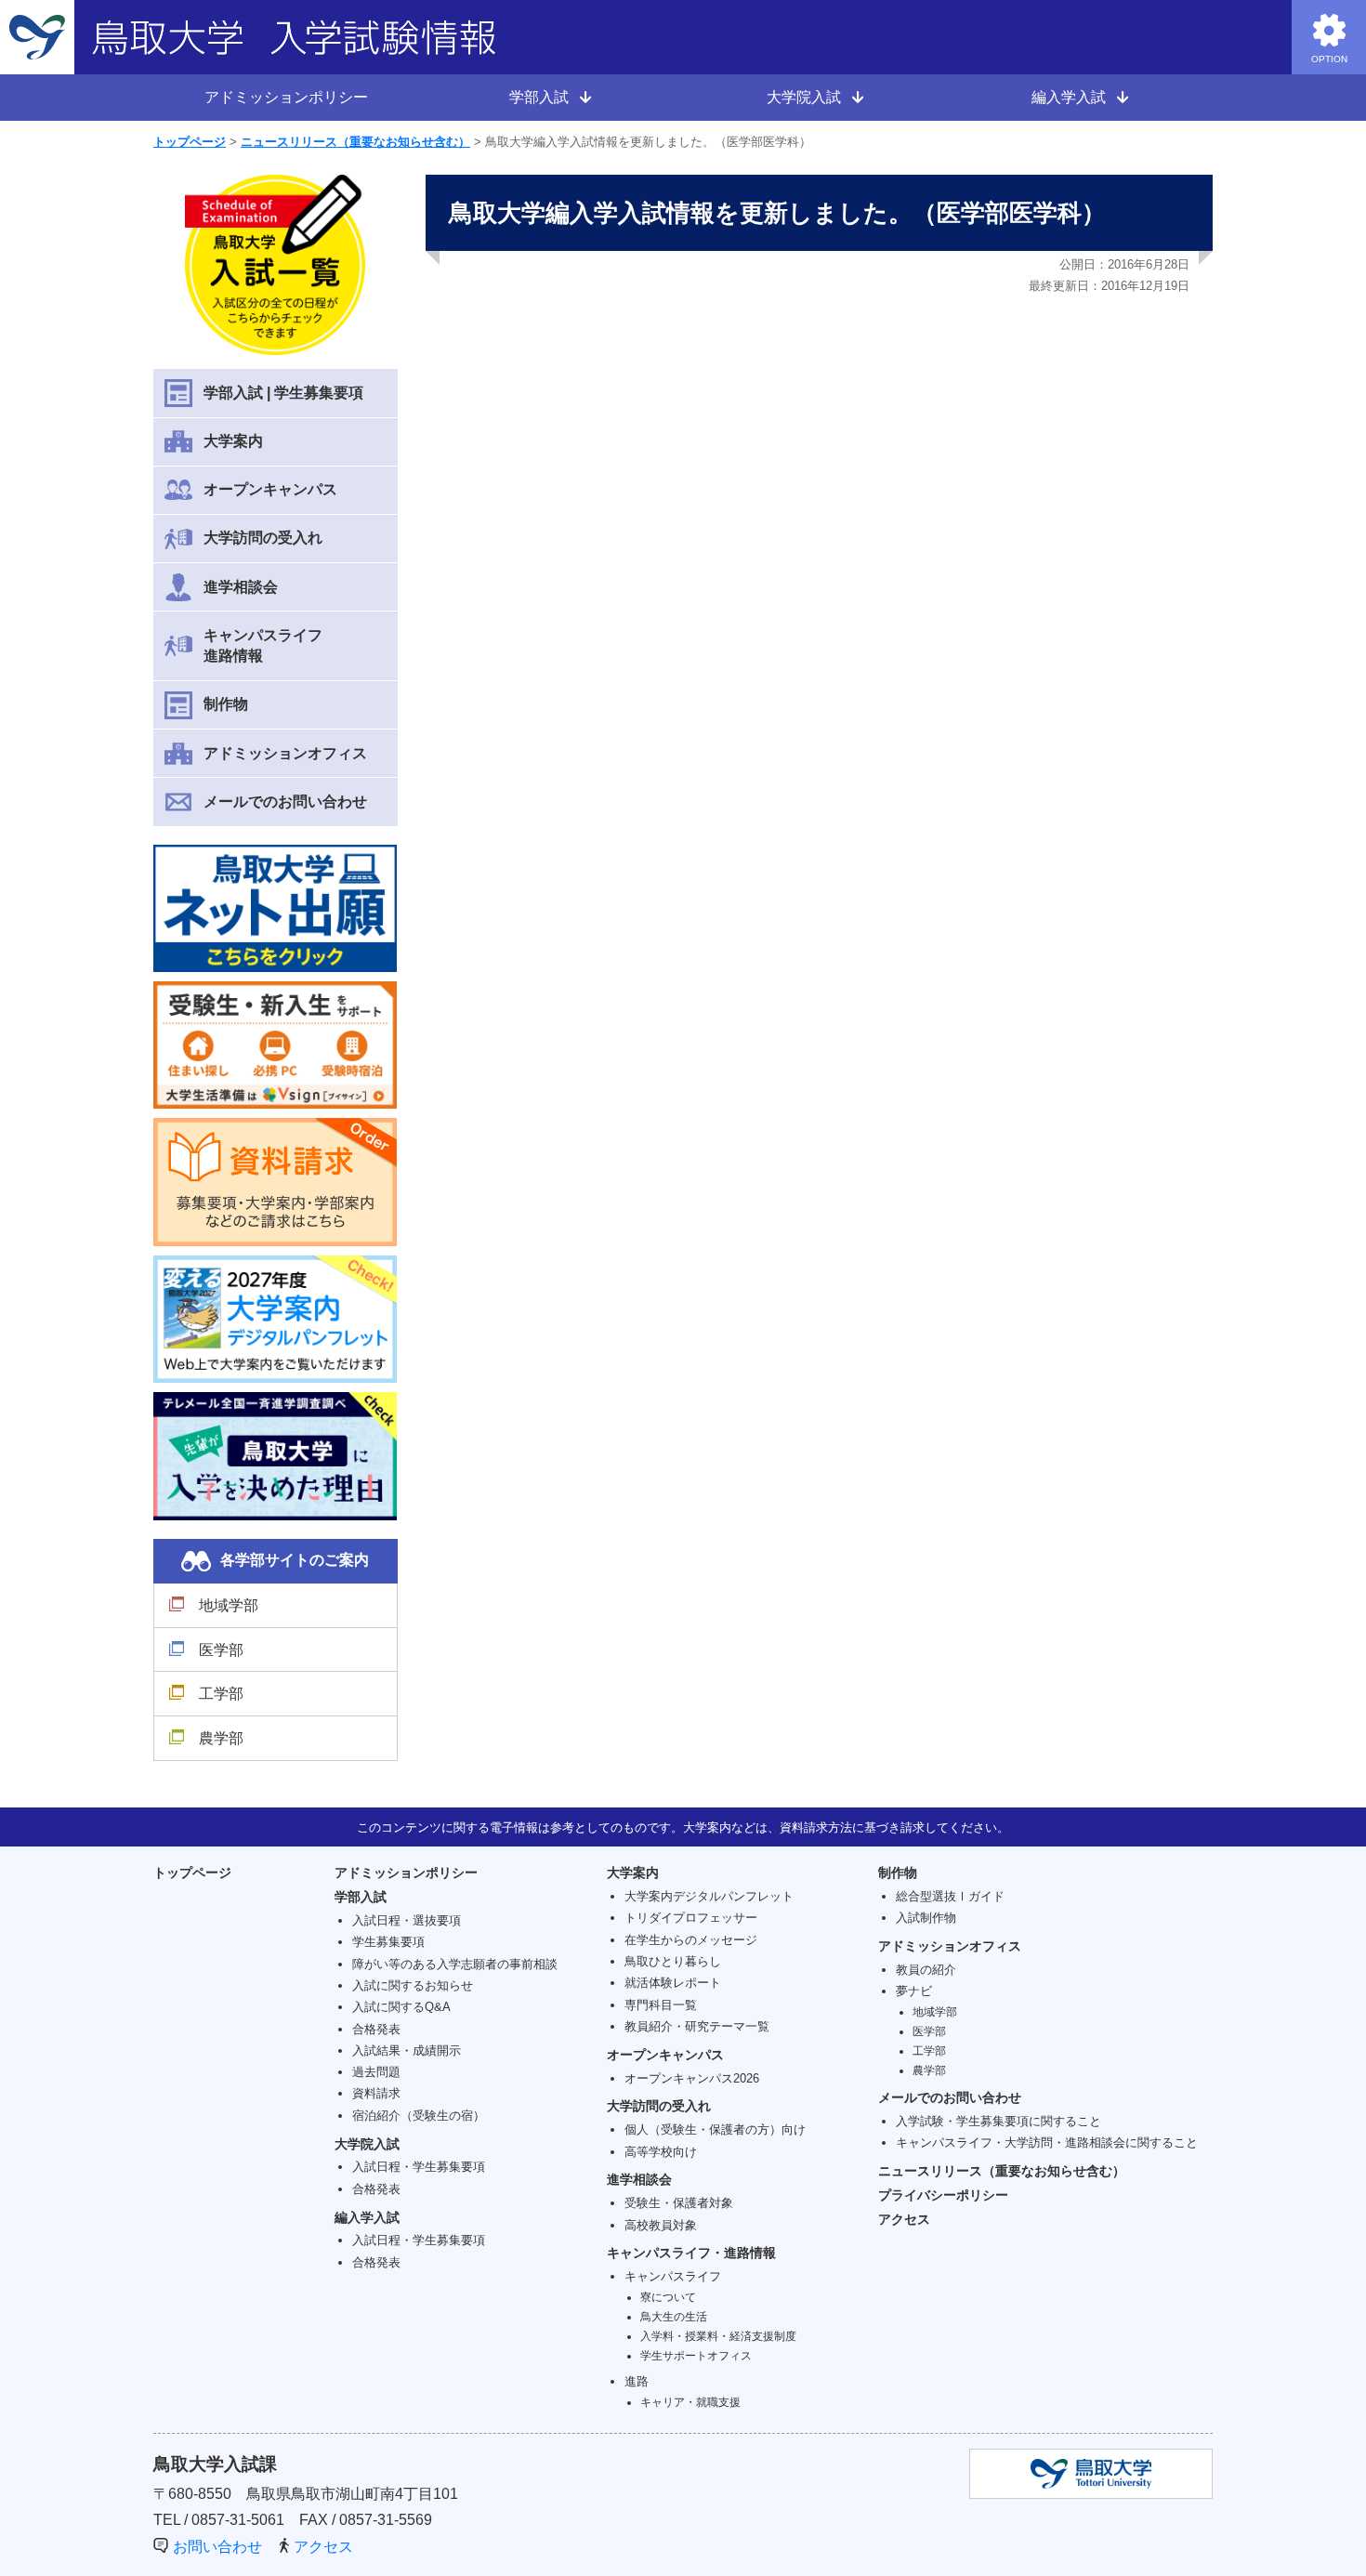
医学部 (221, 1650)
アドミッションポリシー (286, 97)
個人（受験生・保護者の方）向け (715, 2129)
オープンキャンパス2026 (692, 2078)
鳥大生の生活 (674, 2316)
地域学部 (229, 1605)
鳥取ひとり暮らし (673, 1961)
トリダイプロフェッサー (691, 1918)
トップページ (190, 142)
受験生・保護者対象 (679, 2203)
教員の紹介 (926, 1970)
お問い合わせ (217, 2547)
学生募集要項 (388, 1942)
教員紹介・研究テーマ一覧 (697, 2026)
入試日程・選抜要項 (407, 1920)
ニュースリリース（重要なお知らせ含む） (355, 142)
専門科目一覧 (661, 2005)
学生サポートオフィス (696, 2355)
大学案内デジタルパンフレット (709, 1896)
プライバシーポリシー (943, 2195)
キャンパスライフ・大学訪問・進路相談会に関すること (1047, 2142)
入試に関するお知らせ (413, 1985)
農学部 (221, 1738)
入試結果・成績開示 (407, 2050)
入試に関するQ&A (401, 2007)
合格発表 (376, 2029)
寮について (668, 2297)
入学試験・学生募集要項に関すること (998, 2121)
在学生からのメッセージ (691, 1940)
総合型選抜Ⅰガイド (950, 1896)
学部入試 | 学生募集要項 (283, 393)
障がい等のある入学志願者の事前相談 (455, 1964)
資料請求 (376, 2093)
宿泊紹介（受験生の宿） (419, 2116)
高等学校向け (661, 2152)
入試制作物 (926, 1918)
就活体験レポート (673, 1983)
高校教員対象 (661, 2225)
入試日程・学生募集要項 (419, 2167)
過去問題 (376, 2072)
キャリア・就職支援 (690, 2402)
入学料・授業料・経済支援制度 (718, 2336)
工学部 (221, 1694)
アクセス (904, 2219)
